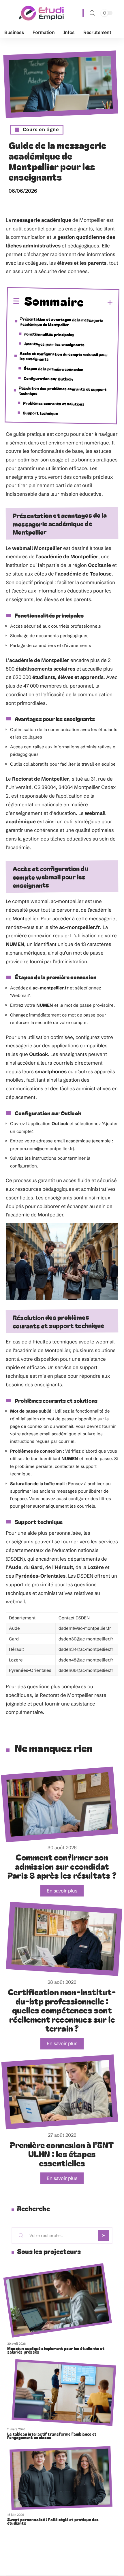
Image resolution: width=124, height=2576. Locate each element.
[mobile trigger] (11, 13)
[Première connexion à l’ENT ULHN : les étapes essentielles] (60, 2092)
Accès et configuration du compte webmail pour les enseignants (64, 356)
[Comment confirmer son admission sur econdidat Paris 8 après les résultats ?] (59, 1804)
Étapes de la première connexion (53, 369)
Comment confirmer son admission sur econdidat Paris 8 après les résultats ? (62, 1866)
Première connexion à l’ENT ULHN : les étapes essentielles (62, 2154)
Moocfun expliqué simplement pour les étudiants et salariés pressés (56, 2350)
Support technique (40, 413)
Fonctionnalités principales (49, 334)
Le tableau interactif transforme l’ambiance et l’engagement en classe (52, 2436)
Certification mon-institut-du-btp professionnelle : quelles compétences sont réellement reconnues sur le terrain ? (62, 2010)
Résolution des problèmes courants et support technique (63, 390)
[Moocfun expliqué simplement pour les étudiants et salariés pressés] (58, 2300)
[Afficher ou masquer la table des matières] (98, 303)
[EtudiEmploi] (42, 13)
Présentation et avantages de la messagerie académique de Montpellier (62, 322)
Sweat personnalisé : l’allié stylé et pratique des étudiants (53, 2521)
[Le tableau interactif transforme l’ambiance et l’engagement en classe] (64, 2393)
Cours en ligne (41, 129)
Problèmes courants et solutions (54, 403)
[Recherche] (92, 13)
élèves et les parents (82, 263)
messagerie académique (42, 220)
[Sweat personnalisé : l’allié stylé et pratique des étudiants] (61, 2478)
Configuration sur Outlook (48, 378)
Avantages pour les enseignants (54, 344)
